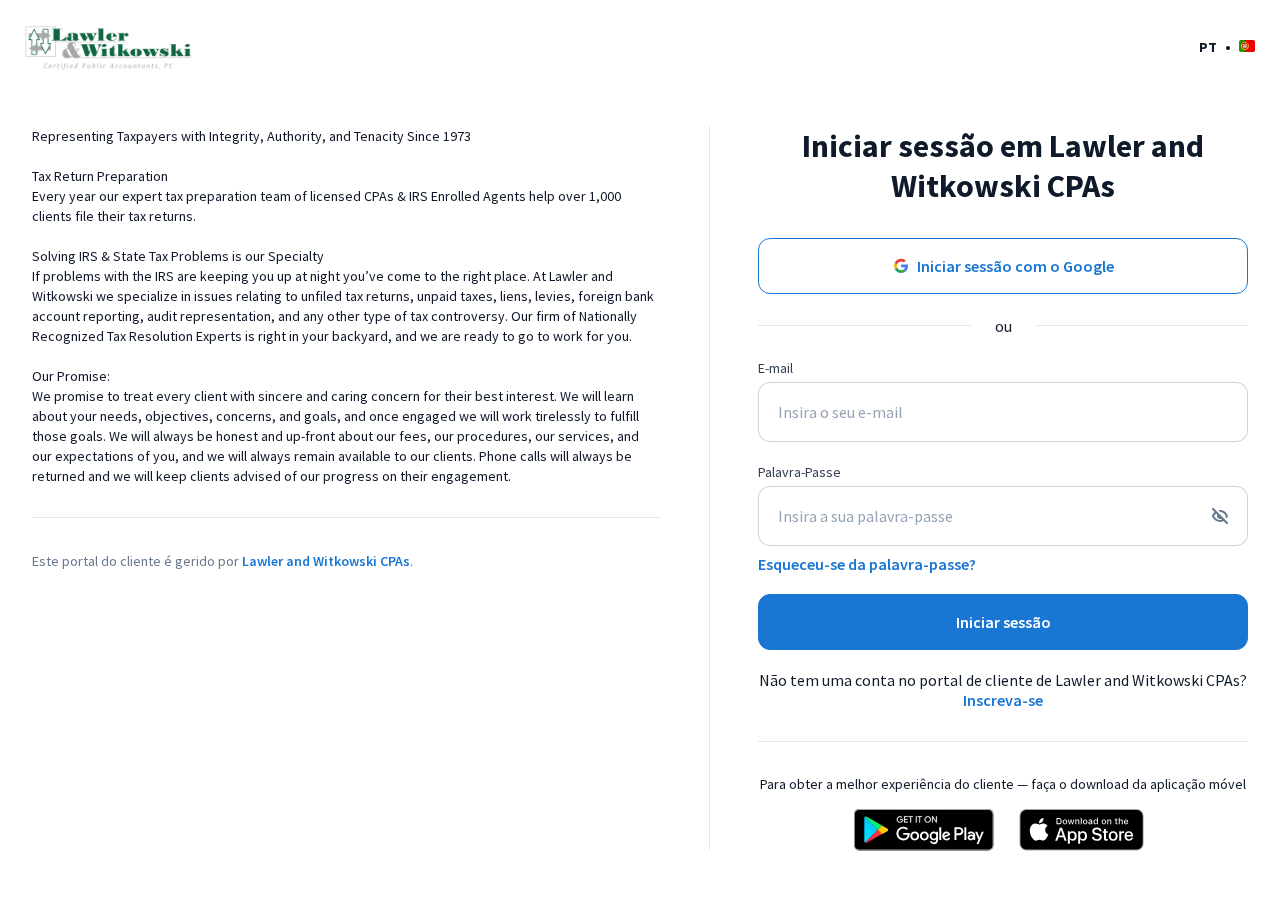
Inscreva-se (1003, 700)
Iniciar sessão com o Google (1015, 266)
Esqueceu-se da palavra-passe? (867, 564)
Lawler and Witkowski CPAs (326, 561)
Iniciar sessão (1003, 622)
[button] (1227, 46)
